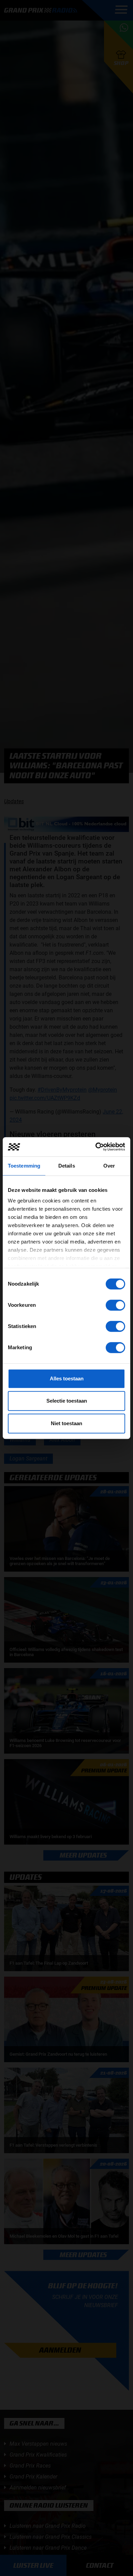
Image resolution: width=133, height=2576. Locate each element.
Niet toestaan (66, 1423)
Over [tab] (109, 1166)
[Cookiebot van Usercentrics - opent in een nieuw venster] (96, 1147)
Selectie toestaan (67, 1401)
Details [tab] (67, 1166)
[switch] (115, 1305)
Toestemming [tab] (24, 1166)
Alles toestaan (67, 1378)
